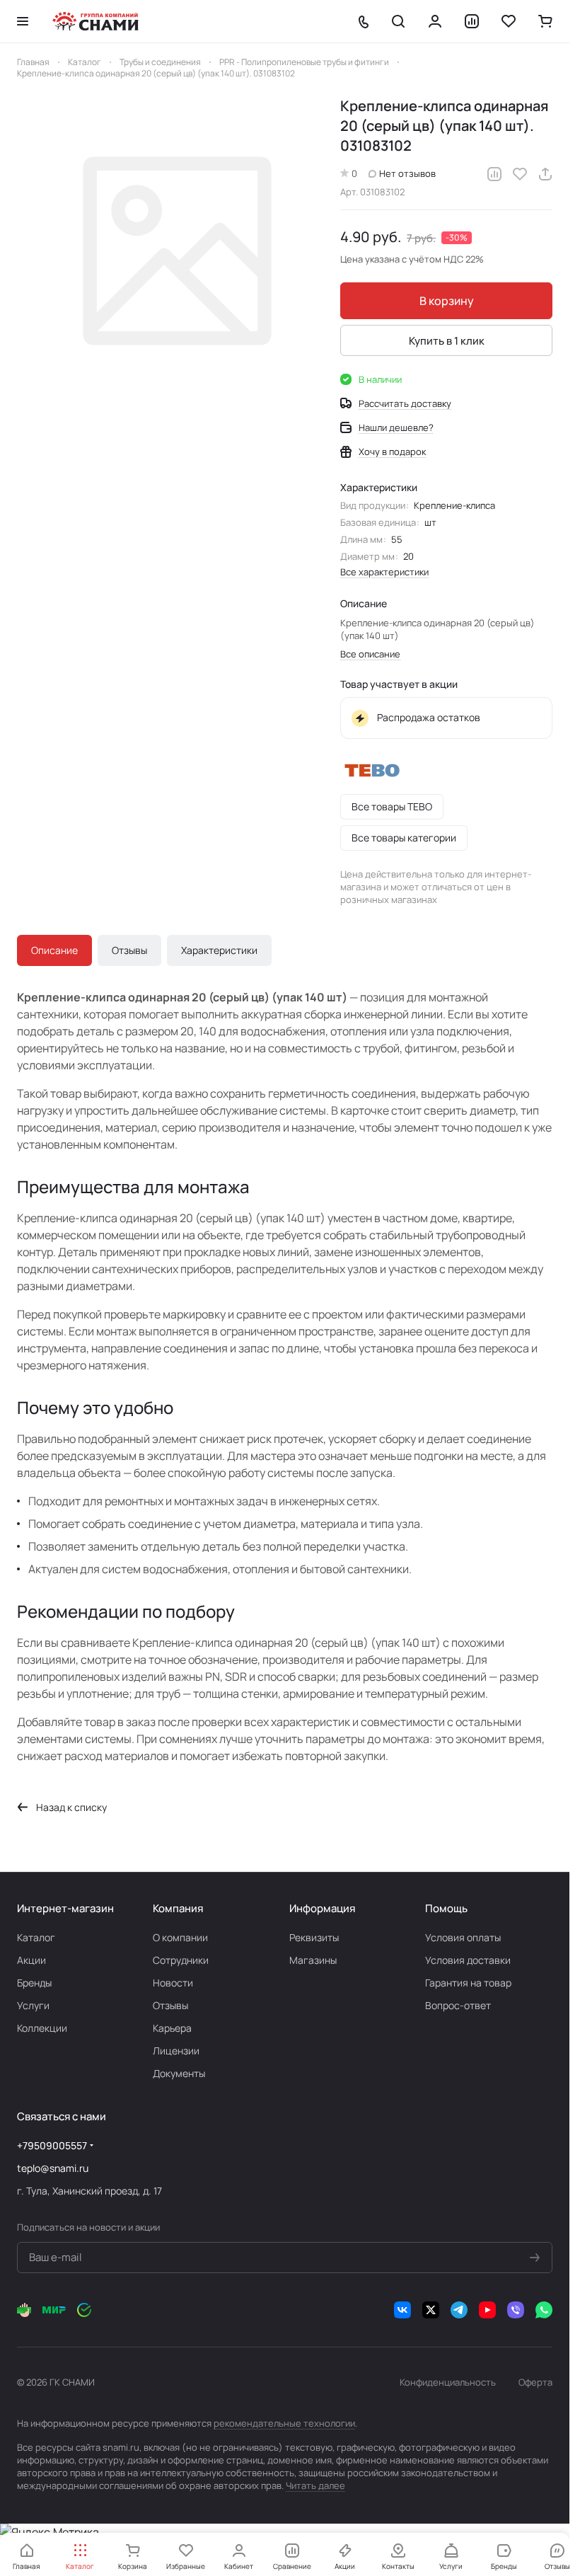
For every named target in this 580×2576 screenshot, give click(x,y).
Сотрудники (181, 1960)
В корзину (447, 301)
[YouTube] (487, 2310)
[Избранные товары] (509, 21)
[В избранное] (520, 174)
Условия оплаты (463, 1937)
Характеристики (219, 950)
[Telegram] (459, 2310)
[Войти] (435, 21)
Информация (322, 1908)
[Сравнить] (494, 174)
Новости (173, 1983)
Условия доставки (468, 1960)
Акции (31, 1960)
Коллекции (42, 2028)
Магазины (313, 1960)
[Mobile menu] (23, 21)
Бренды (34, 1983)
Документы (179, 2073)
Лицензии (176, 2051)
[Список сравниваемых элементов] (472, 21)
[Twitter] (431, 2310)
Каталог (36, 1937)
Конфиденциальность (448, 2382)
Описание (54, 950)
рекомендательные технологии (284, 2423)
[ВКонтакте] (402, 2310)
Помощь (446, 1908)
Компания (178, 1908)
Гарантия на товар (468, 1983)
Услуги (33, 2005)
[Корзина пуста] (545, 21)
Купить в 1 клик (447, 341)
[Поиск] (398, 21)
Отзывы (129, 950)
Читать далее (315, 2485)
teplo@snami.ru (53, 2168)
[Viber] (516, 2310)
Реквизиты (314, 1937)
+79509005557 (52, 2145)
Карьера (172, 2028)
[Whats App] (544, 2310)
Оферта (535, 2382)
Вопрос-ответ (458, 2005)
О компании (180, 1937)
